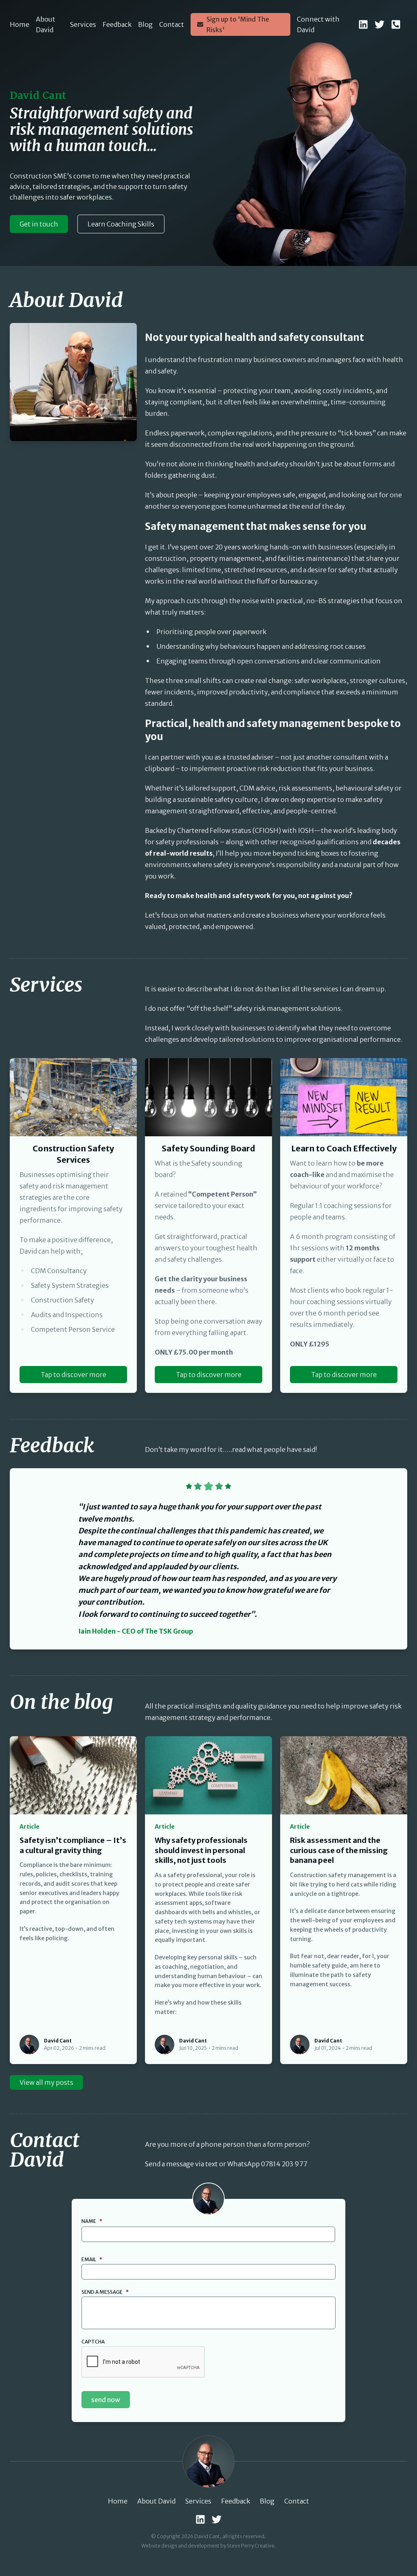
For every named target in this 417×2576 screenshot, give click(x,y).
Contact (172, 24)
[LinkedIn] (363, 24)
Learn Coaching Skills (121, 224)
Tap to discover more (74, 1375)
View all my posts (46, 2082)
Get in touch (39, 224)
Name (92, 2221)
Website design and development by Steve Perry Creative (208, 2546)
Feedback (117, 24)
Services (83, 24)
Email (92, 2259)
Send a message (105, 2292)
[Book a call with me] (396, 24)
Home (20, 24)
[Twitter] (380, 24)
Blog (145, 24)
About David (46, 24)
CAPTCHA (93, 2342)
